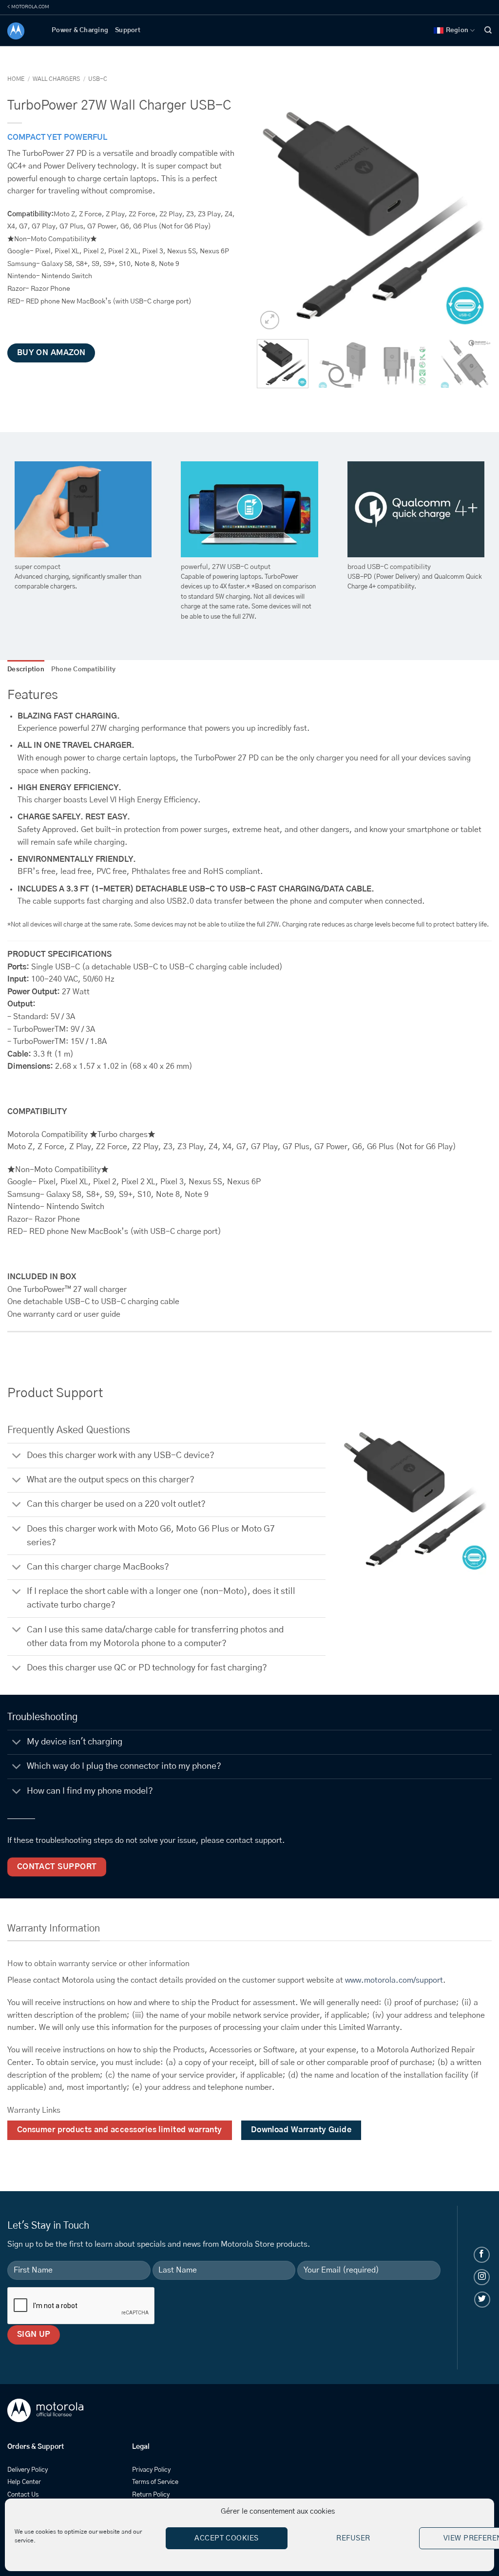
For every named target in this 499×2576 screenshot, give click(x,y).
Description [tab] (26, 670)
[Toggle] (17, 1456)
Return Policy (151, 2495)
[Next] (475, 214)
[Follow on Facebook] (482, 2255)
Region (457, 30)
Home (16, 79)
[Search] (488, 30)
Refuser (353, 2538)
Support (128, 30)
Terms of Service (155, 2482)
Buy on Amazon (51, 353)
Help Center (24, 2482)
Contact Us (23, 2495)
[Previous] (274, 214)
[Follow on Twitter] (482, 2300)
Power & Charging (80, 30)
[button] (270, 320)
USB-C (98, 79)
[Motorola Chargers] (22, 31)
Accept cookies (226, 2538)
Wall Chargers (56, 79)
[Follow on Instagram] (482, 2277)
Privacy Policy (151, 2470)
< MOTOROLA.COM (28, 7)
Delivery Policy (28, 2470)
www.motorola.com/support (394, 1980)
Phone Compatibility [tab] (84, 670)
